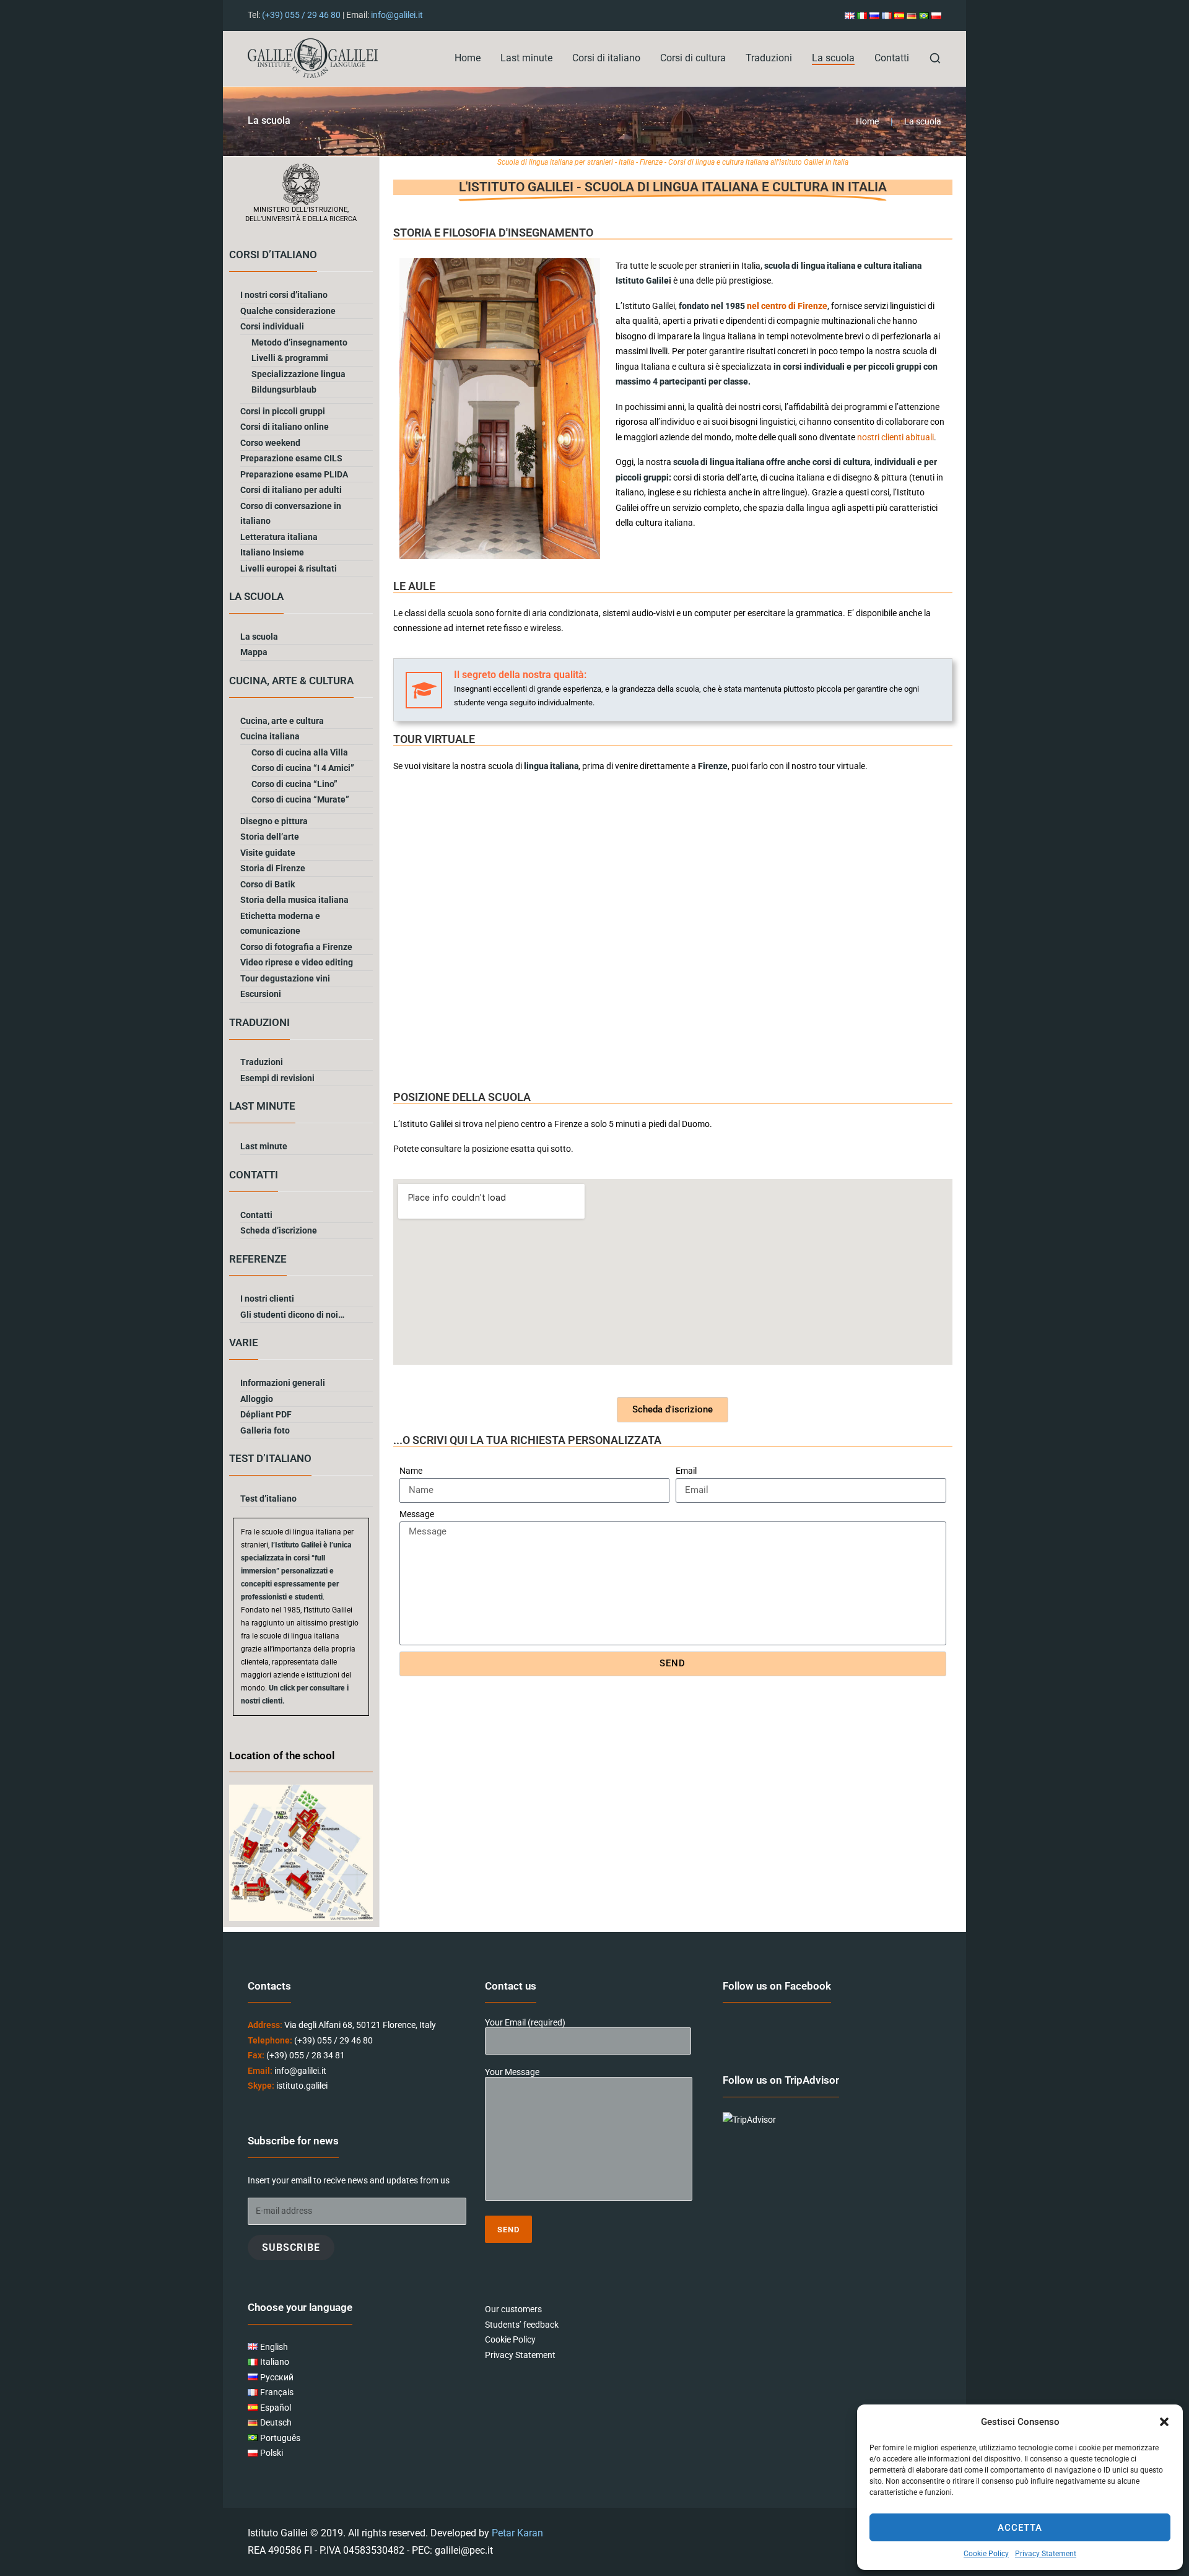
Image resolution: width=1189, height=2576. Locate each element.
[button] (1164, 2422)
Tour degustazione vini (285, 978)
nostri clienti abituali (895, 437)
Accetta (1020, 2528)
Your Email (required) (525, 2023)
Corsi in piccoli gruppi (283, 411)
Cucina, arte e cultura (282, 721)
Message (417, 1514)
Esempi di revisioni (277, 1078)
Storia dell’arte (270, 837)
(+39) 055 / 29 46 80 (301, 15)
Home (468, 58)
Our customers (513, 2310)
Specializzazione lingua (298, 374)
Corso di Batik (268, 884)
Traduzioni (769, 58)
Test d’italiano (268, 1499)
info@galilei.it (397, 15)
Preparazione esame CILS (291, 458)
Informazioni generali (283, 1383)
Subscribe (291, 2247)
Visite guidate (268, 853)
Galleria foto (265, 1430)
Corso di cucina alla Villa (300, 752)
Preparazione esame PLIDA (294, 474)
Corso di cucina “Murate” (300, 799)
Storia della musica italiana (294, 900)
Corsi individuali (272, 326)
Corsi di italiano (606, 58)
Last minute (526, 58)
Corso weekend (270, 443)
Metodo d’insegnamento (299, 342)
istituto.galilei (302, 2086)
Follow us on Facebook (777, 1986)
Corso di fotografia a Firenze (296, 947)
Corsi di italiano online (285, 427)
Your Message (512, 2073)
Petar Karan (517, 2533)
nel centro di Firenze (787, 306)
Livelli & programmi (290, 358)
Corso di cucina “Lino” (294, 784)
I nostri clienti (267, 1299)
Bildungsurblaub (284, 389)
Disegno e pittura (274, 821)
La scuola (833, 58)
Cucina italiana (270, 736)
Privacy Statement (1046, 2554)
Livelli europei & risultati (289, 568)
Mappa (254, 652)
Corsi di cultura (693, 58)
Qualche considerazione (288, 311)
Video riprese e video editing (297, 962)
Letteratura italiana (279, 537)
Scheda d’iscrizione (279, 1230)
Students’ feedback (522, 2325)
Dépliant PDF (266, 1414)
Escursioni (261, 994)
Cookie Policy (986, 2554)
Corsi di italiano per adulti (291, 490)
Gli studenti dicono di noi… (292, 1315)
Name (411, 1471)
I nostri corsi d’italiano (284, 295)
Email (686, 1471)
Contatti (892, 58)
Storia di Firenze (273, 868)
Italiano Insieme (272, 552)
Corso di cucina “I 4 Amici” (303, 768)
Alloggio (257, 1399)
